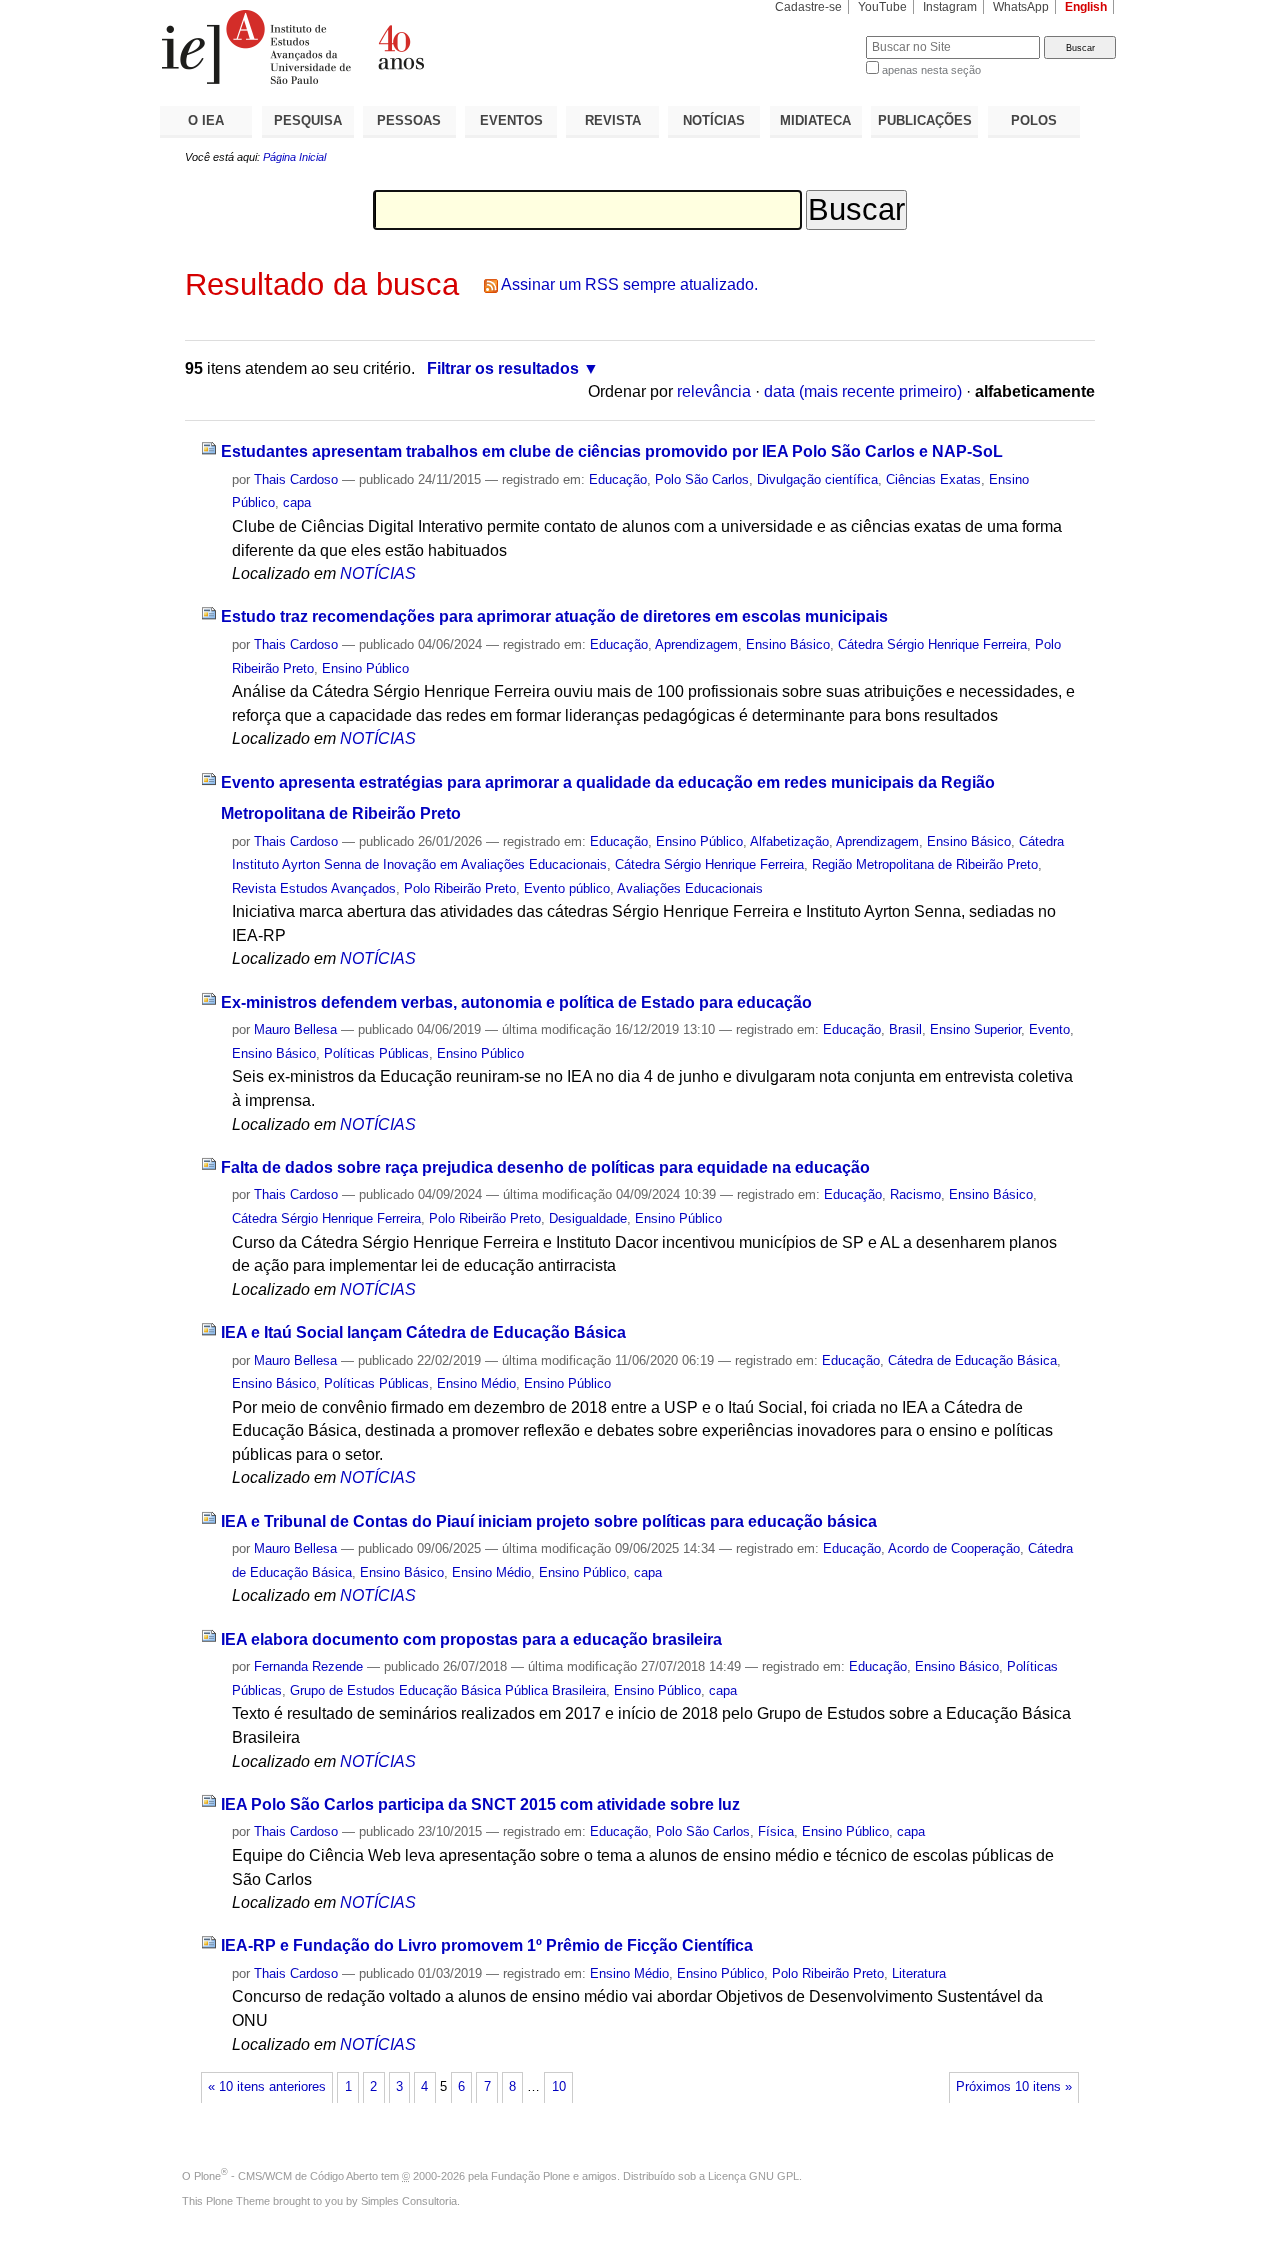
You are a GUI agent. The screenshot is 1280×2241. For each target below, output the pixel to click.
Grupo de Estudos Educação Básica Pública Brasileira (448, 1690)
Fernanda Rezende (308, 1666)
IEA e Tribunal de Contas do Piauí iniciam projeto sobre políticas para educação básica (549, 1521)
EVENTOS (511, 120)
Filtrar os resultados (503, 368)
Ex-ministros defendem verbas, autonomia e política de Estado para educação (516, 1002)
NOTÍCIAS (714, 120)
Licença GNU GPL (753, 2176)
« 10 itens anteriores (267, 2087)
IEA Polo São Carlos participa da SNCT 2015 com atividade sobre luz (480, 1804)
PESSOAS (409, 120)
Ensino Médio (476, 1383)
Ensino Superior (975, 1029)
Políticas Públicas (376, 1053)
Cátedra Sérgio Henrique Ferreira (932, 644)
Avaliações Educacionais (690, 888)
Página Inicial (294, 157)
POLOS (1034, 120)
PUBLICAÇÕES (925, 120)
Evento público (567, 888)
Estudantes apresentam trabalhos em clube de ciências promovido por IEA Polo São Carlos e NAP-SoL (612, 451)
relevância (714, 391)
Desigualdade (588, 1218)
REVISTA (613, 120)
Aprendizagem (696, 644)
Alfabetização (789, 841)
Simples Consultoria (409, 2201)
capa (297, 502)
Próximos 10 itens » (1014, 2087)
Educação (618, 479)
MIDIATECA (815, 120)
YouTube (882, 7)
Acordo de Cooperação (954, 1548)
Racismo (915, 1194)
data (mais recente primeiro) (863, 391)
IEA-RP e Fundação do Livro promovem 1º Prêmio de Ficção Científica (487, 1945)
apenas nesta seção (931, 70)
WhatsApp (1021, 7)
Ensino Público (365, 668)
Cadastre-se (808, 7)
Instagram (950, 7)
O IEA (206, 120)
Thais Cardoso (296, 479)
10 (559, 2087)
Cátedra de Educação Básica (972, 1360)
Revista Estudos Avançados (314, 888)
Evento (1049, 1029)
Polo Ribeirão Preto (460, 888)
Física (776, 1831)
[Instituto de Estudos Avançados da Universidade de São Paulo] (400, 47)
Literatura (919, 1973)
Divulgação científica (817, 479)
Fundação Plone (530, 2176)
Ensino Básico (788, 644)
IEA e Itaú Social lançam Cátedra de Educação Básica (423, 1332)
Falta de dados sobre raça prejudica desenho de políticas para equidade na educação (545, 1167)
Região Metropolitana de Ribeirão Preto (925, 864)
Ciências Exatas (933, 479)
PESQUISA (308, 120)
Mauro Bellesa (295, 1029)
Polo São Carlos (702, 479)
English (1086, 7)
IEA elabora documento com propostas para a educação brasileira (471, 1639)
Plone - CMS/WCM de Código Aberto (286, 2176)
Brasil (905, 1029)
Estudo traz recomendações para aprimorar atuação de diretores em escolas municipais (554, 616)
